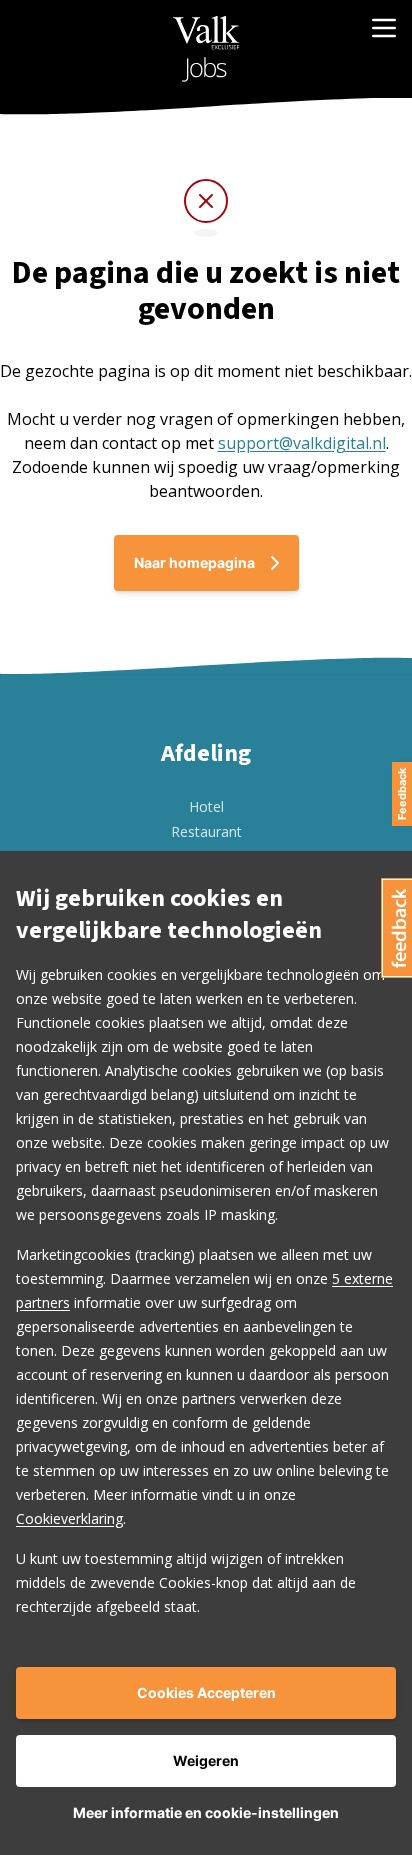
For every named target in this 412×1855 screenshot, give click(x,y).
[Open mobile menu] (384, 28)
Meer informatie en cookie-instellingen (206, 1812)
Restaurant (206, 831)
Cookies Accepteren (206, 1692)
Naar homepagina (194, 562)
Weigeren (206, 1760)
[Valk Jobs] (206, 49)
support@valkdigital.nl (302, 443)
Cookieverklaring (69, 1518)
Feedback (402, 794)
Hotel (206, 806)
